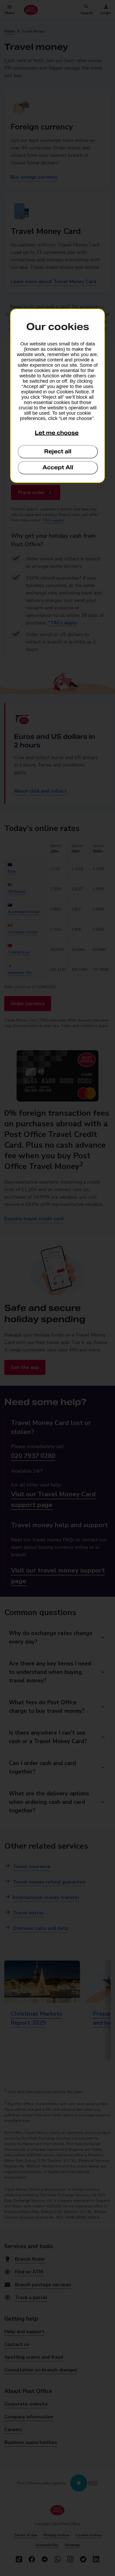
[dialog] (57, 396)
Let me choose (57, 433)
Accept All (58, 467)
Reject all (58, 451)
